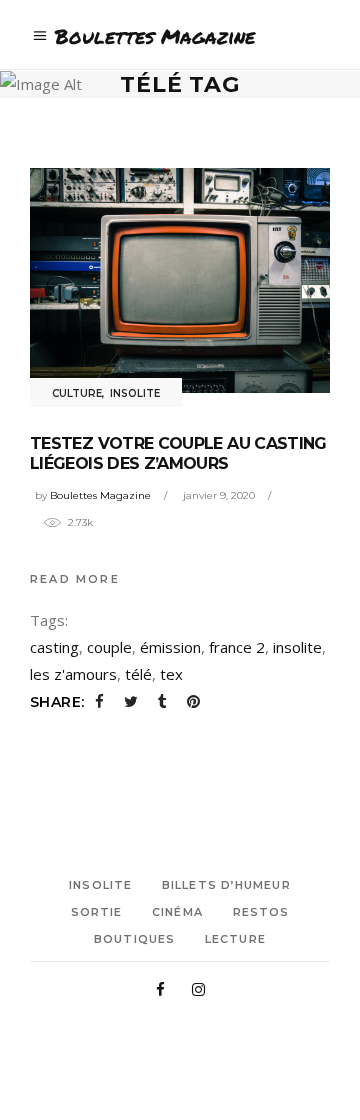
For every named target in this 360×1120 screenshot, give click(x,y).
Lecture (235, 939)
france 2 (237, 647)
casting (54, 647)
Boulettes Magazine (100, 495)
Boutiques (134, 939)
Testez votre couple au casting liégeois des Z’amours (178, 453)
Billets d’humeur (226, 885)
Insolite (135, 393)
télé (138, 674)
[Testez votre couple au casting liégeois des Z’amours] (180, 280)
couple (109, 647)
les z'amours (73, 674)
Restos (261, 912)
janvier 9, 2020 (219, 495)
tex (171, 674)
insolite (297, 647)
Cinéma (177, 912)
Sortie (97, 912)
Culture (77, 393)
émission (170, 647)
